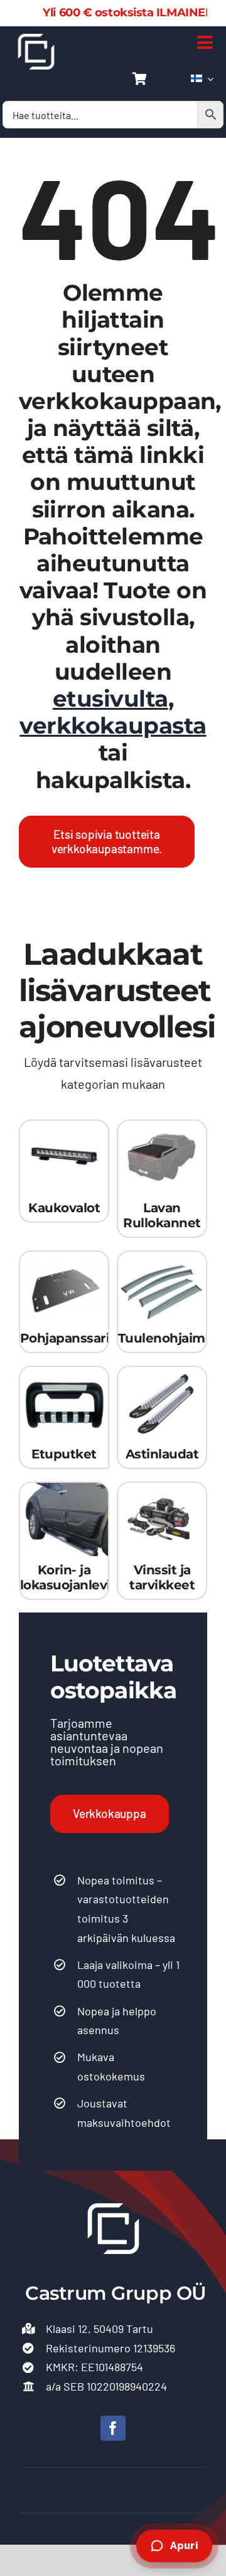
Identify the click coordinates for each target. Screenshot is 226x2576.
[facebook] (113, 2428)
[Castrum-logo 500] (36, 39)
